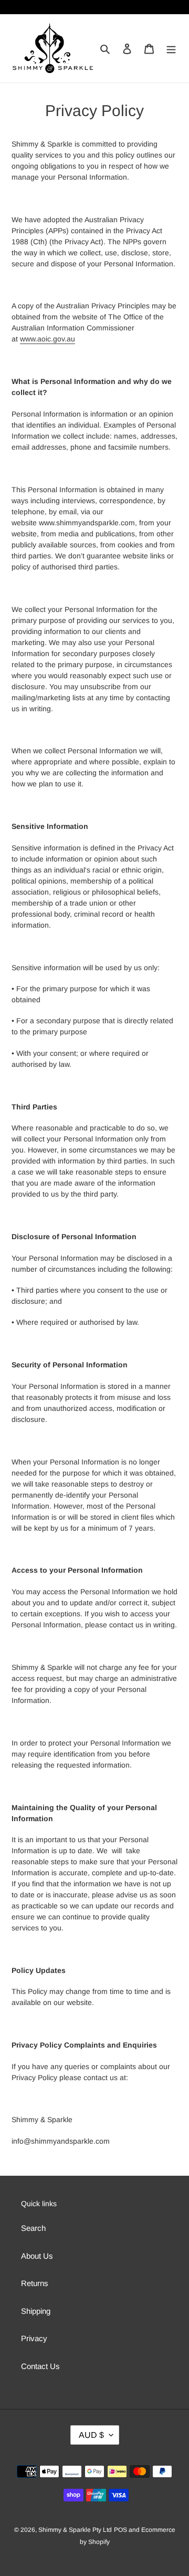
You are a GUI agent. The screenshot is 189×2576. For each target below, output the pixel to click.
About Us (37, 2256)
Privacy (34, 2338)
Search (33, 2228)
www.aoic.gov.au (48, 339)
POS (120, 2530)
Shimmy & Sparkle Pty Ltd (75, 2530)
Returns (35, 2283)
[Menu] (171, 49)
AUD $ (91, 2435)
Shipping (36, 2311)
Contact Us (40, 2366)
